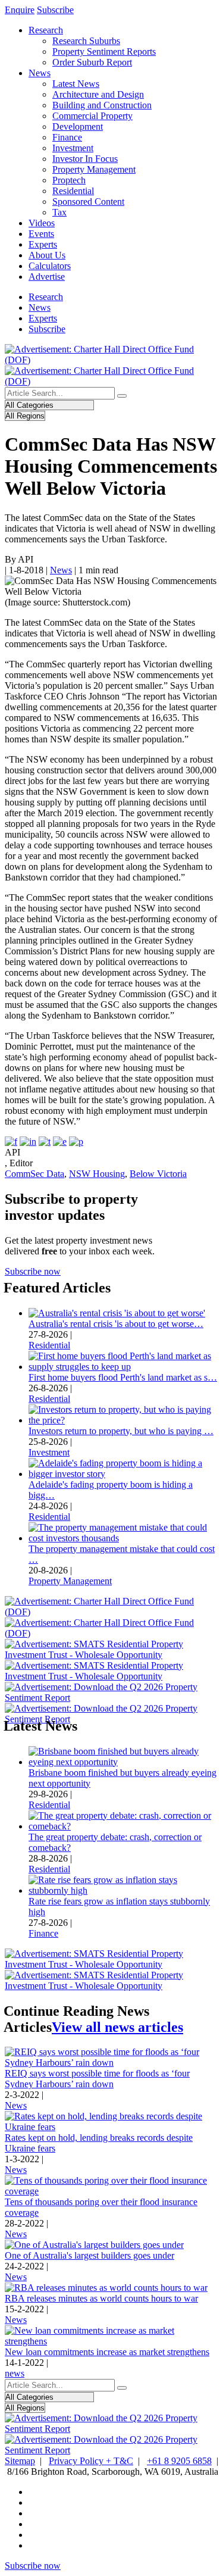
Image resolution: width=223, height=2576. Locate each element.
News (40, 73)
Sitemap (20, 2461)
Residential (73, 191)
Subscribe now (33, 1271)
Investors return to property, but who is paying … (121, 1431)
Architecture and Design (98, 94)
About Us (47, 255)
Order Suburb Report (92, 62)
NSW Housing (97, 1174)
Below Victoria (158, 1174)
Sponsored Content (88, 202)
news (15, 2373)
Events (41, 234)
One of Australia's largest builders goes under (89, 2255)
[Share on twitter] (45, 1142)
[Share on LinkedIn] (28, 1142)
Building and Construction (102, 105)
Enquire (20, 10)
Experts (43, 244)
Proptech (69, 180)
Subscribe (55, 10)
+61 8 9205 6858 (179, 2461)
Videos (42, 223)
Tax (59, 212)
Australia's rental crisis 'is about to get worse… (116, 1324)
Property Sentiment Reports (104, 51)
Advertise (47, 277)
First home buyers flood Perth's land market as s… (123, 1377)
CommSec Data (34, 1174)
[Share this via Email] (60, 1142)
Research (46, 30)
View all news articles (117, 2027)
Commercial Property (92, 116)
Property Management (94, 169)
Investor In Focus (85, 159)
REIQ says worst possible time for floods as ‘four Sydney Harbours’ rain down (97, 2079)
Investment (73, 148)
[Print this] (76, 1142)
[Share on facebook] (11, 1142)
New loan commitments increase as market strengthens (107, 2352)
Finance (67, 137)
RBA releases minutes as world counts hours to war (101, 2298)
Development (78, 127)
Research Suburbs (86, 41)
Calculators (50, 266)
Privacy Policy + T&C (91, 2461)
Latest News (76, 84)
